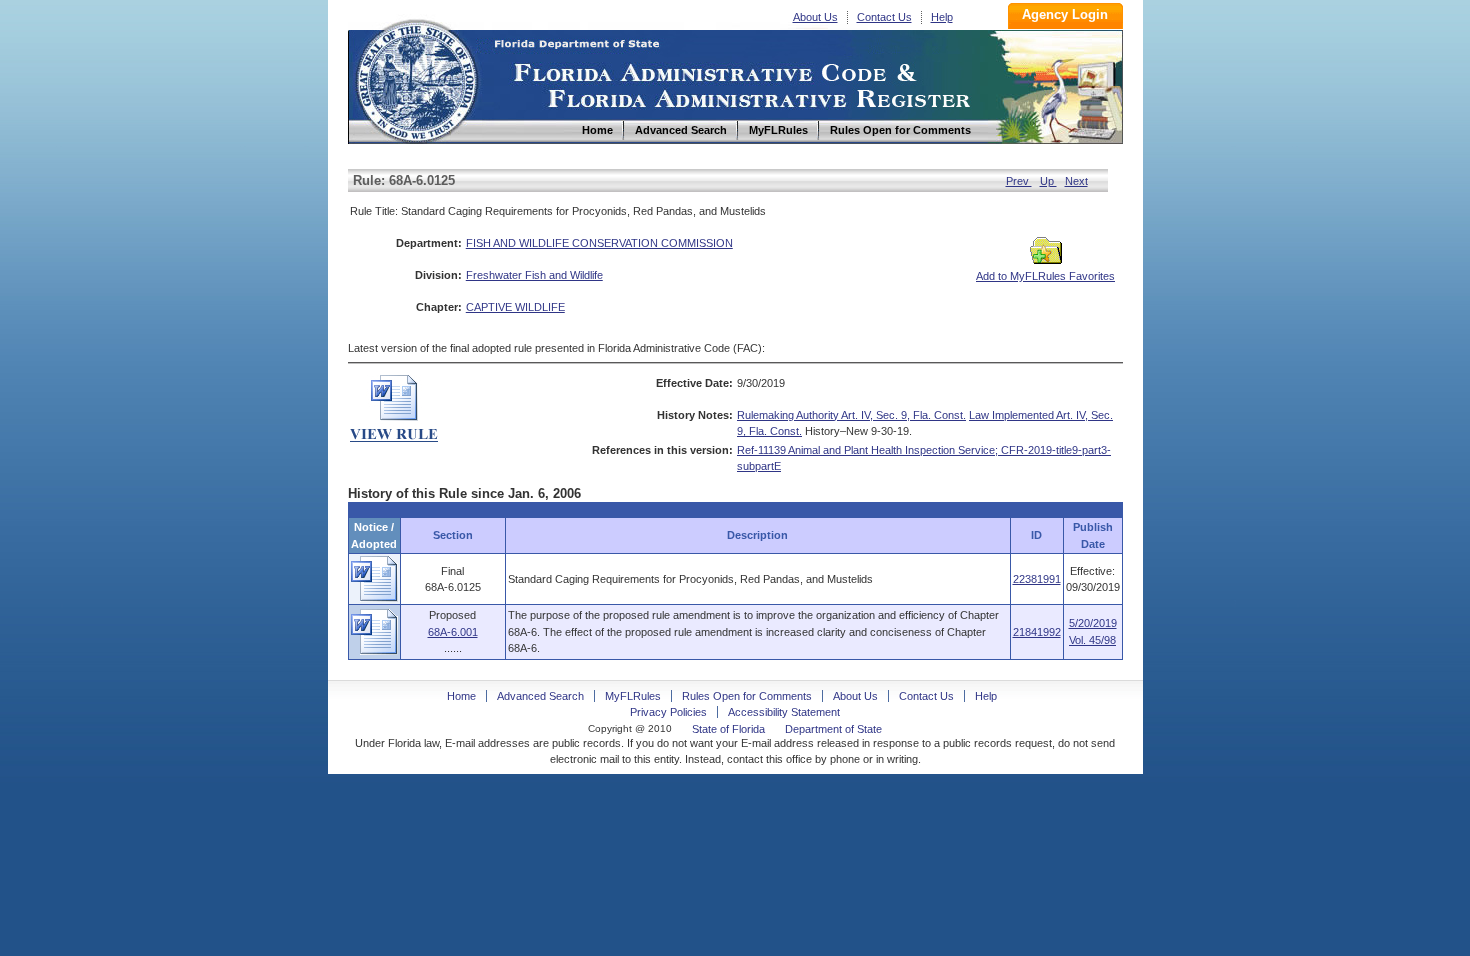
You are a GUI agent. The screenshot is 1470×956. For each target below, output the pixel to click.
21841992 (1037, 632)
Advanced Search (540, 696)
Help (942, 17)
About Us (815, 17)
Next (1076, 181)
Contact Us (884, 17)
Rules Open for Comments (747, 696)
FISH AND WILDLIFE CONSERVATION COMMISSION (599, 243)
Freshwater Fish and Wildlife (534, 275)
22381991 (1037, 579)
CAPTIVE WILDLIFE (515, 307)
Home (416, 78)
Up (1048, 181)
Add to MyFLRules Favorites (1045, 276)
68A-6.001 (453, 632)
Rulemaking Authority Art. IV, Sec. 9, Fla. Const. (851, 415)
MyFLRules (633, 696)
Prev (1019, 181)
